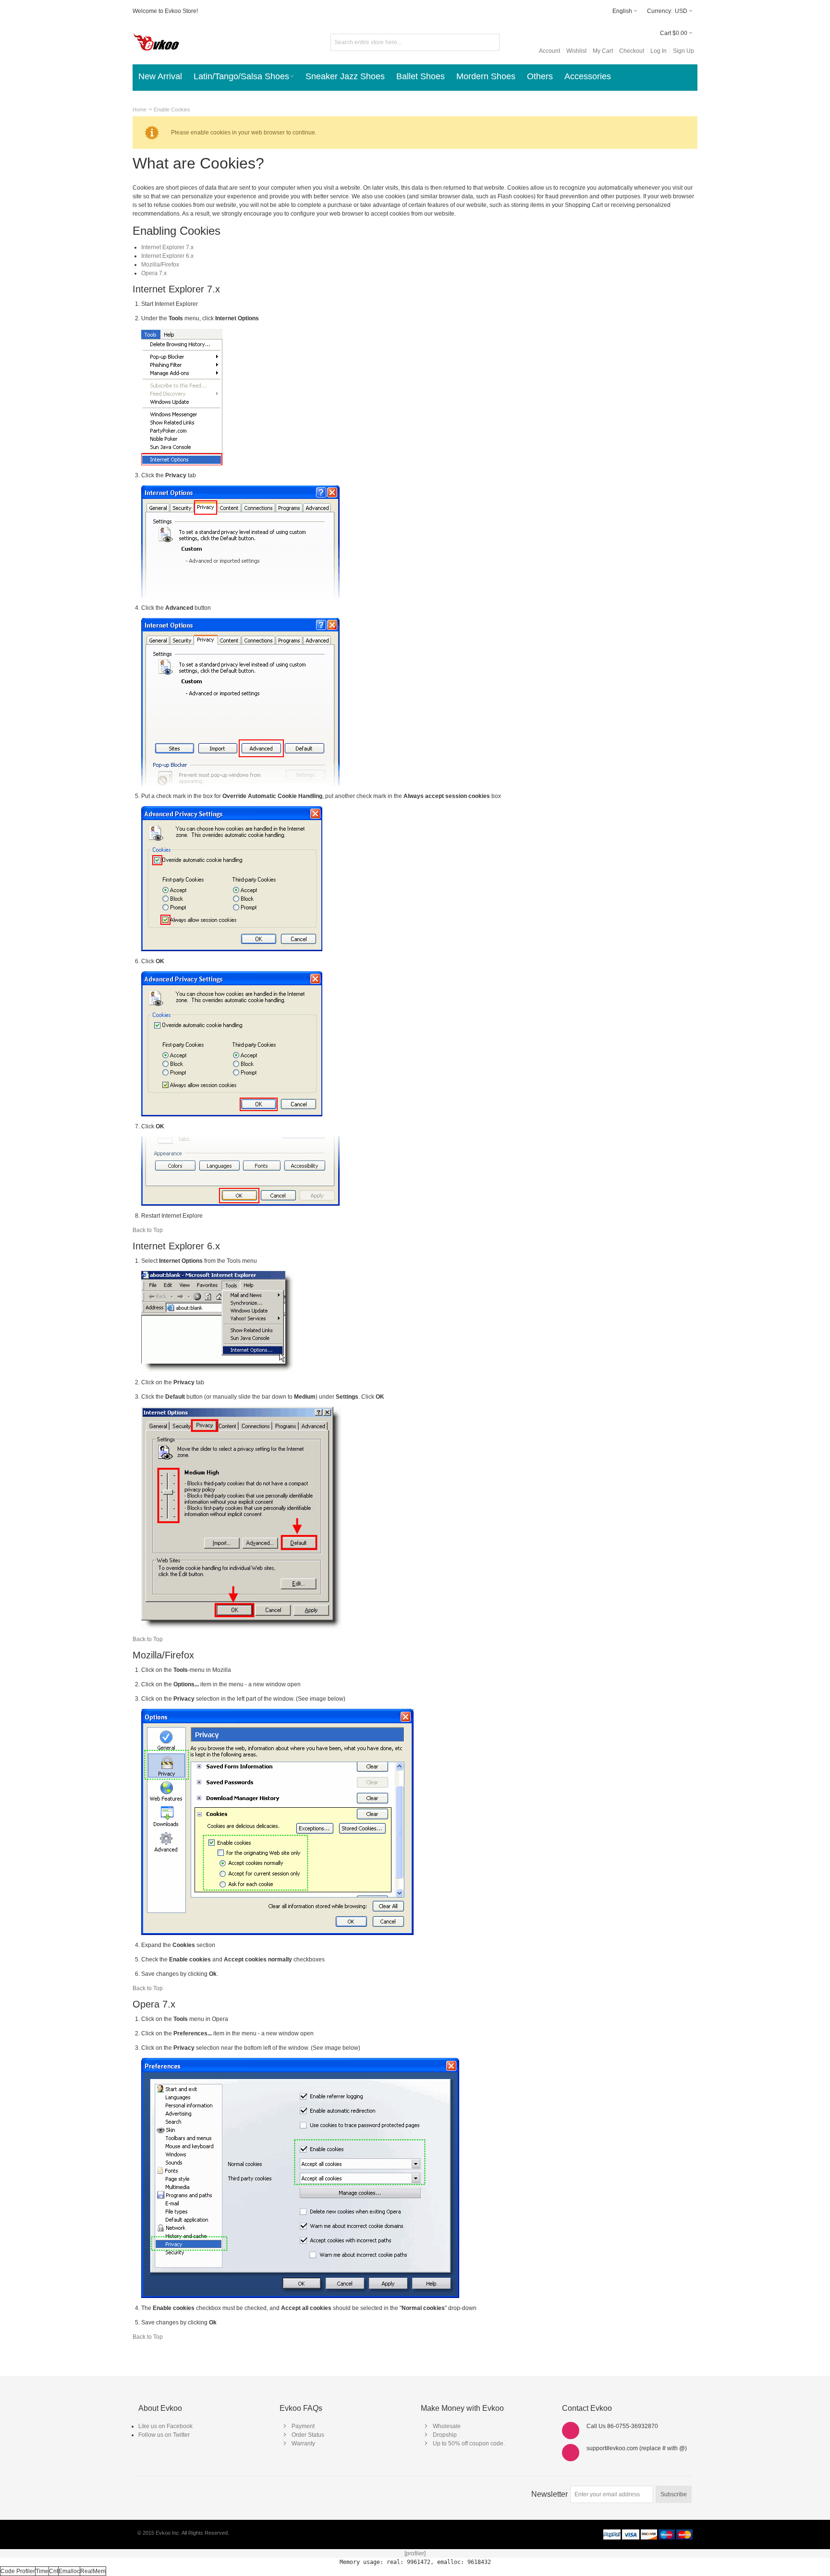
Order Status (308, 2435)
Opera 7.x (154, 273)
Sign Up (684, 51)
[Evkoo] (157, 42)
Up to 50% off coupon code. (469, 2443)
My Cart (603, 51)
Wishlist (576, 51)
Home (140, 109)
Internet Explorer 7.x (167, 247)
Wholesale (447, 2426)
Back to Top (148, 1230)
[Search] (491, 42)
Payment (303, 2426)
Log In (659, 51)
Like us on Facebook (165, 2426)
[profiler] (415, 2553)
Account (549, 51)
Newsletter (549, 2494)
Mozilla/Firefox (160, 265)
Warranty (303, 2443)
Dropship (445, 2435)
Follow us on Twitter (164, 2435)
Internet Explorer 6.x (167, 256)
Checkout (632, 51)
